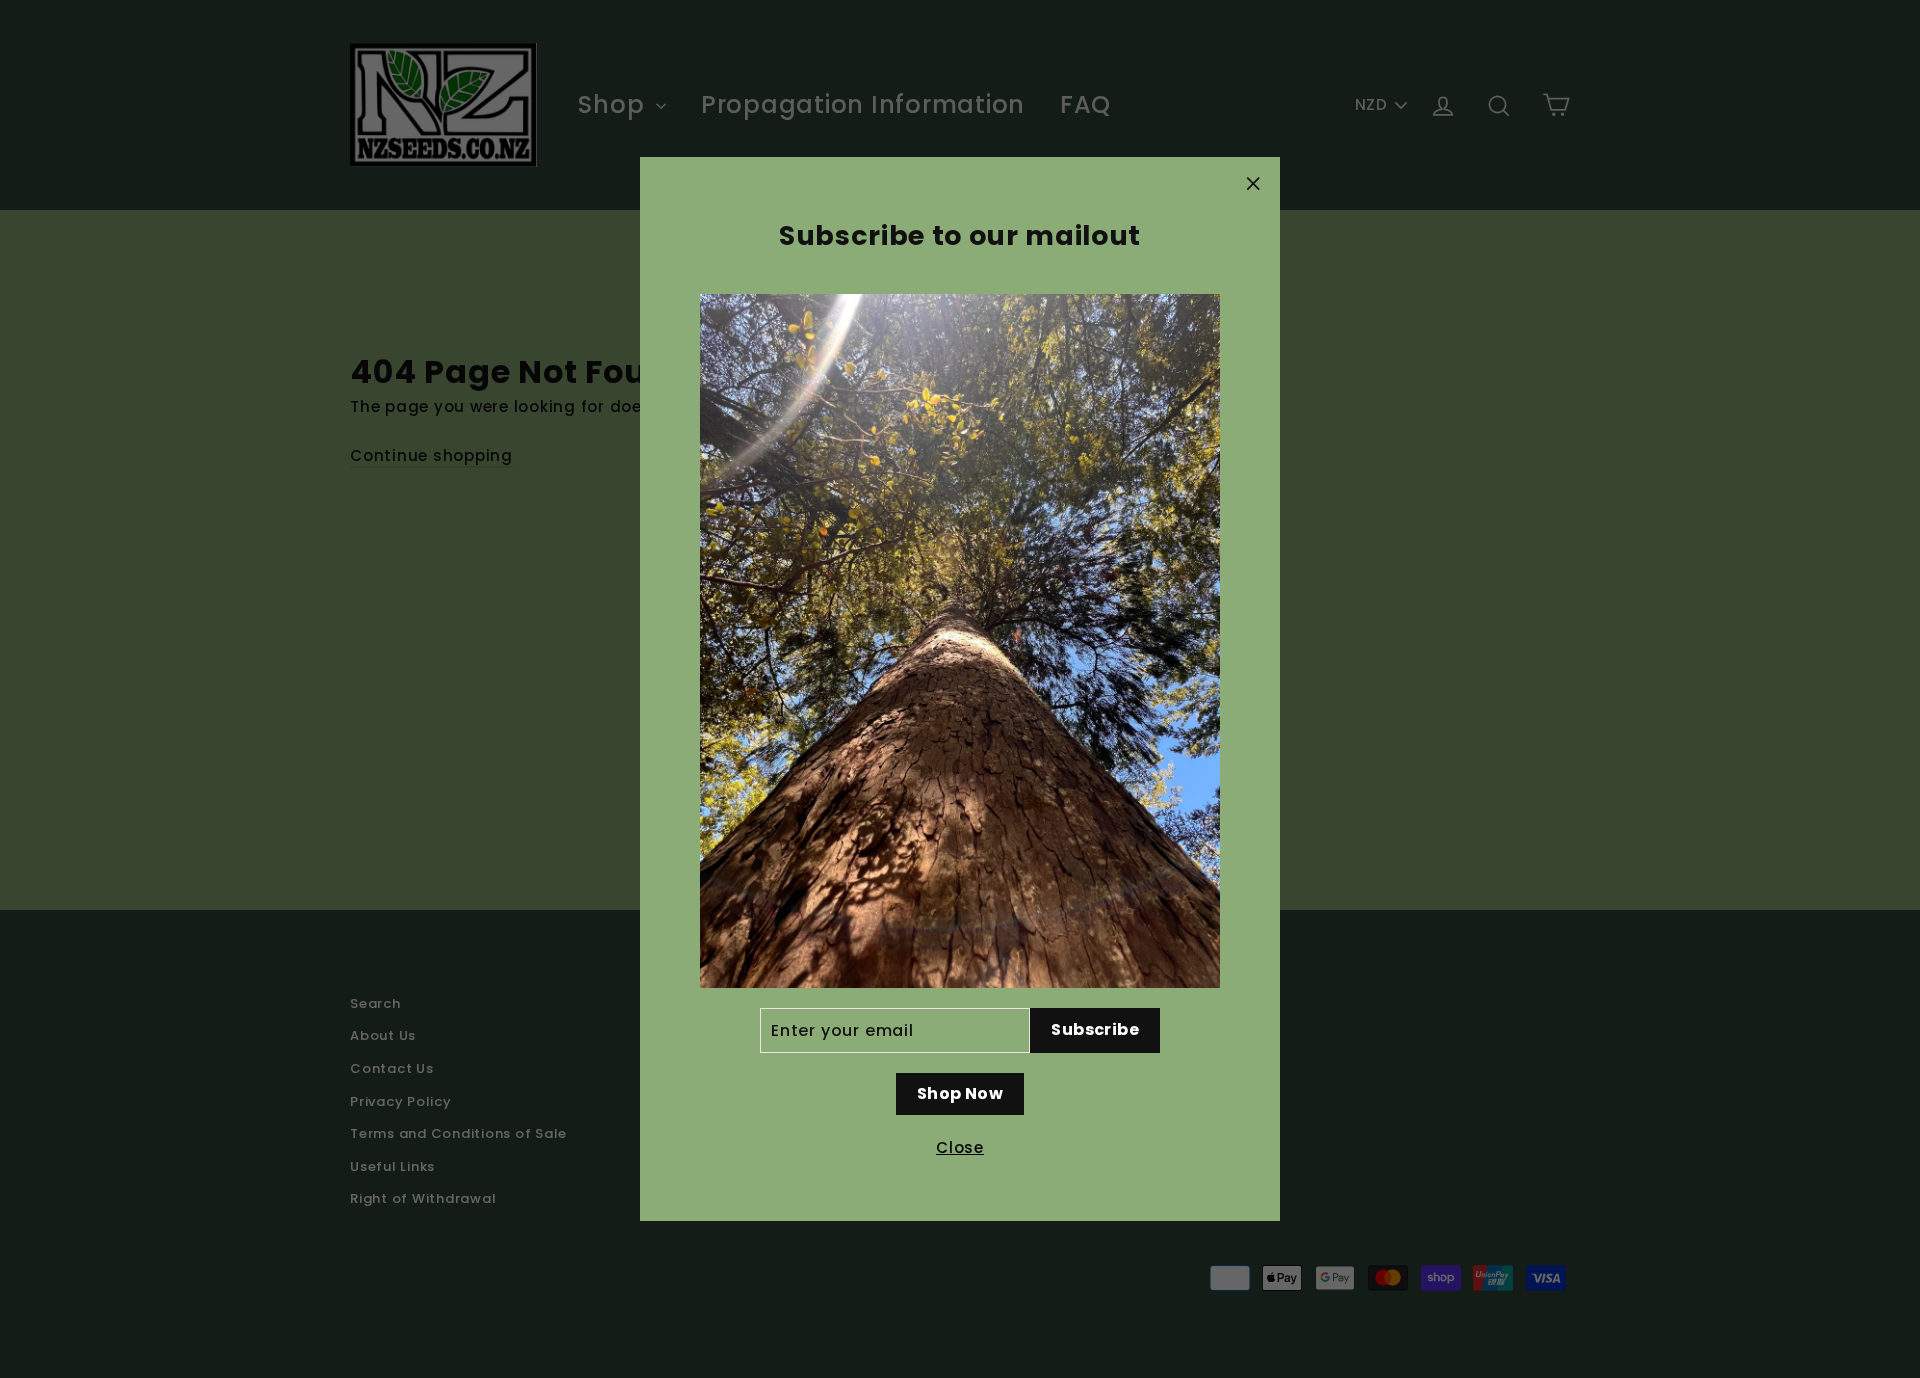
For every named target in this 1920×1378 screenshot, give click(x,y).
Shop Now (960, 1093)
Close (960, 1147)
